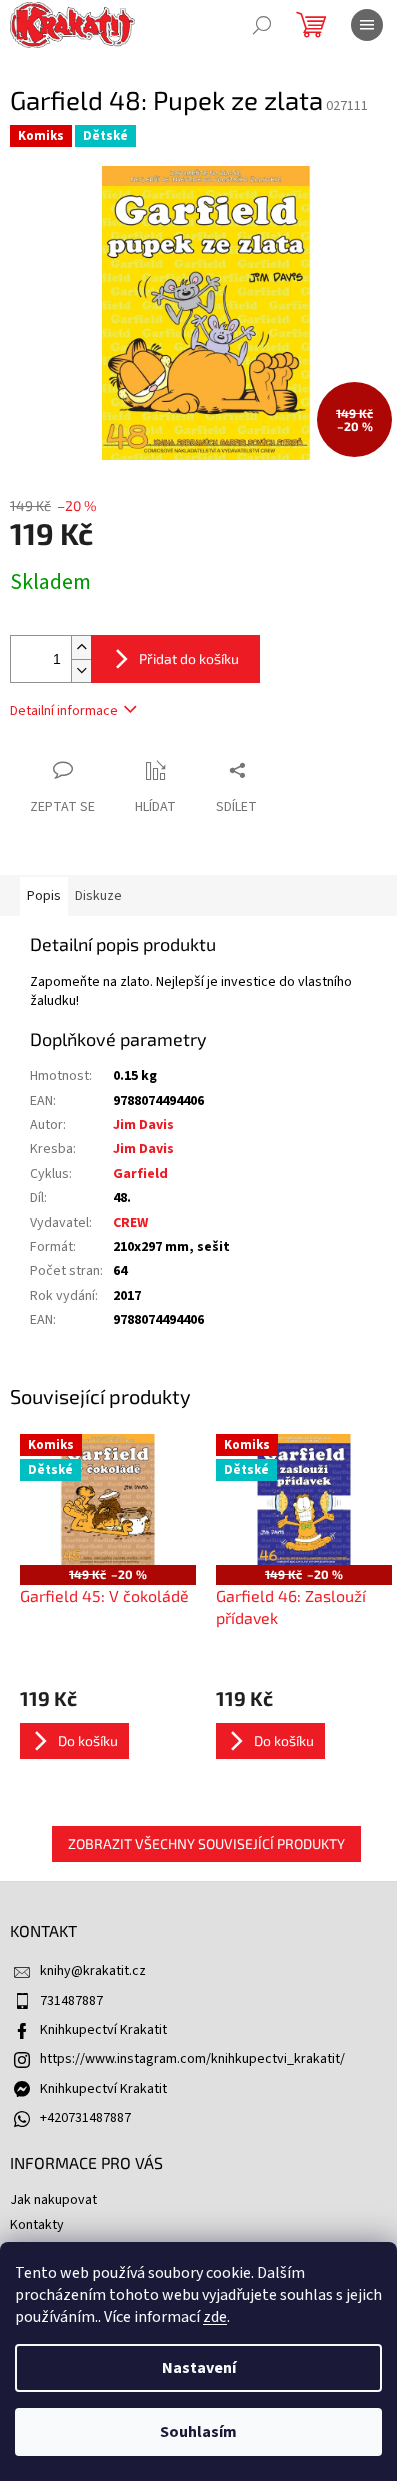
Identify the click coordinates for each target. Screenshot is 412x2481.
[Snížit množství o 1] (81, 670)
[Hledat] (262, 25)
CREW (130, 1223)
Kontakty (37, 2225)
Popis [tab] (44, 896)
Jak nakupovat (53, 2200)
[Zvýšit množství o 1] (81, 647)
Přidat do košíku (189, 658)
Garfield (140, 1174)
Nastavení (199, 2368)
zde (215, 2317)
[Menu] (367, 25)
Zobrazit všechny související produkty (206, 1843)
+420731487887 (85, 2118)
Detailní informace (64, 711)
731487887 (71, 2001)
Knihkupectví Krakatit (103, 2030)
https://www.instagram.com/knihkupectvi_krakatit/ (192, 2059)
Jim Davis (143, 1125)
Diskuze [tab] (98, 896)
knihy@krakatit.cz (93, 1971)
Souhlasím (198, 2432)
